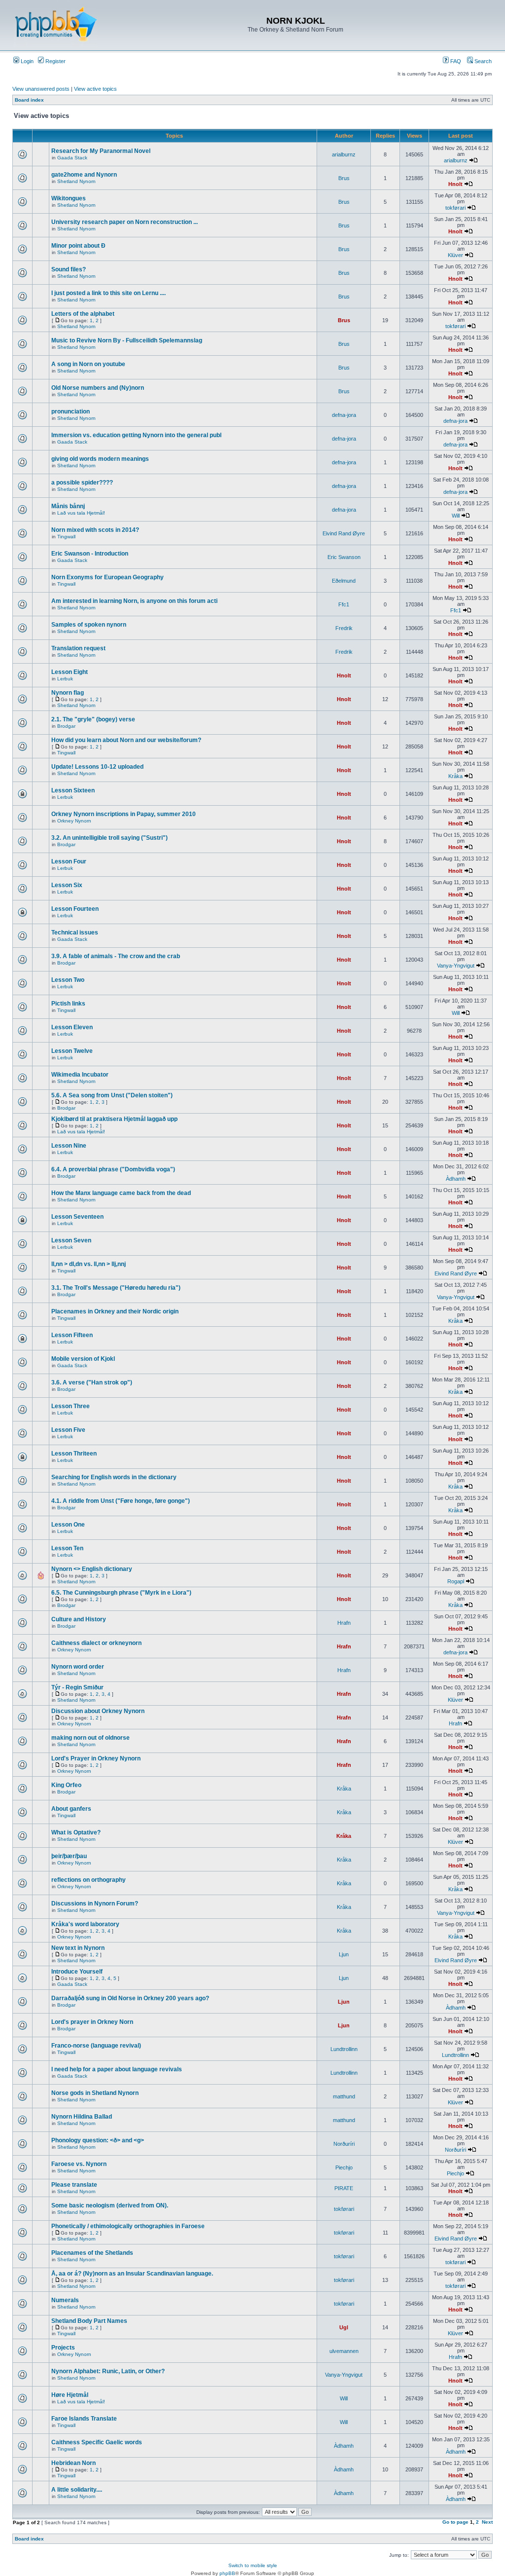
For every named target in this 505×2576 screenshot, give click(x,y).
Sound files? (69, 269)
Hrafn (344, 1623)
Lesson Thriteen (74, 1454)
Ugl (344, 2327)
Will (456, 516)
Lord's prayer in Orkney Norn (92, 2022)
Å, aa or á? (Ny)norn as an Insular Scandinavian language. (132, 2274)
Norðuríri (344, 2144)
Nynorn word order (78, 1667)
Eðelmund (344, 581)
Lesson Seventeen (77, 1217)
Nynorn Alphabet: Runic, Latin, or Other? (108, 2371)
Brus (344, 178)
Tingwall (66, 537)
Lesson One (68, 1525)
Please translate (74, 2185)
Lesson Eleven (72, 1027)
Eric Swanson (344, 557)
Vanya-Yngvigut (456, 966)
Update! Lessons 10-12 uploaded (97, 767)
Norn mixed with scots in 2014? (95, 530)
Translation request (78, 648)
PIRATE (344, 2188)
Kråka (455, 776)
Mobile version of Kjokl (83, 1359)
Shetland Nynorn (76, 181)
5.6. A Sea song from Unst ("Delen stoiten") (112, 1095)
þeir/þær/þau (69, 1856)
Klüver (455, 255)
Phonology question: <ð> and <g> (98, 2140)
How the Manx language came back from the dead (121, 1193)
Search (482, 61)
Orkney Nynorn (74, 821)
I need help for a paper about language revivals (117, 2069)
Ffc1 (344, 604)
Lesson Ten (67, 1548)
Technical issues (75, 933)
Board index (29, 100)
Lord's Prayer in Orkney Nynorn (96, 1758)
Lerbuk (65, 679)
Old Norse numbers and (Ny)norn (98, 388)
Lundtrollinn (344, 2049)
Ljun (344, 1954)
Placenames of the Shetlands (92, 2253)
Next (487, 2522)
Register (55, 61)
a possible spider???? (82, 483)
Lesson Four (69, 861)
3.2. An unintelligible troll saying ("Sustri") (109, 838)
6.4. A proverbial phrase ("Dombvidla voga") (113, 1169)
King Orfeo (66, 1785)
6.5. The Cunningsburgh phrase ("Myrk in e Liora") (121, 1593)
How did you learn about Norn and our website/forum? (126, 740)
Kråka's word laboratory (85, 1924)
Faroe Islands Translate (84, 2419)
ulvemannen (344, 2351)
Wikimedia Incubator (80, 1075)
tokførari (455, 208)
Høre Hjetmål (70, 2395)
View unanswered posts (41, 89)
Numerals (65, 2300)
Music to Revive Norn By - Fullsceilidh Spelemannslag (127, 340)
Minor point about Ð (78, 246)
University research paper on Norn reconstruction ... (125, 222)
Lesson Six (67, 885)
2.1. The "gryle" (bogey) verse (93, 719)
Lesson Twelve (72, 1051)
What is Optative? (76, 1832)
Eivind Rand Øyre (344, 533)
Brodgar (66, 726)
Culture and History (79, 1619)
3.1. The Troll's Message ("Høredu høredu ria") (116, 1288)
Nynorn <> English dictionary (92, 1569)
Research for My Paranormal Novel (101, 151)
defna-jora (344, 415)
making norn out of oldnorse (90, 1738)
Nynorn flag (68, 693)
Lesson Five (68, 1430)
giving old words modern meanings (100, 459)
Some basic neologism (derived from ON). (110, 2205)
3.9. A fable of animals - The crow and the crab (116, 956)
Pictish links (68, 1004)
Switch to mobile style (253, 2565)
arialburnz (344, 154)
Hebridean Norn (73, 2463)
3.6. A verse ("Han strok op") (92, 1382)
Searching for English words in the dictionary (114, 1477)
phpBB (227, 2573)
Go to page (455, 2522)
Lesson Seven (71, 1240)
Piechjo (344, 2167)
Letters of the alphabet (83, 314)
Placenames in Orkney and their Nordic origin (115, 1311)
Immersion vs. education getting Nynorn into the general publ (136, 435)
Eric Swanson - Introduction (90, 554)
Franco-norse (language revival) (96, 2046)
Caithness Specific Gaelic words (97, 2442)
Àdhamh (456, 1179)
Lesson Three (71, 1406)
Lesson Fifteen (72, 1335)
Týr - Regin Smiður (77, 1687)
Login (26, 61)
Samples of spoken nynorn (89, 625)
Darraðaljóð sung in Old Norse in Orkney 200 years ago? (130, 1998)
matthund (344, 2096)
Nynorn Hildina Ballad (82, 2117)
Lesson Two (68, 980)
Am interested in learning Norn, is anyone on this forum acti (134, 601)
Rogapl (456, 1581)
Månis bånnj (68, 506)
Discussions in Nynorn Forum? (95, 1904)
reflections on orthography (89, 1880)
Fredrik (344, 628)
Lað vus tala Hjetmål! (81, 513)
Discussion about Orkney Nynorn (98, 1711)
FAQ (455, 61)
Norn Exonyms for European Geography (108, 577)
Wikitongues (69, 198)
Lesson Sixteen (73, 790)
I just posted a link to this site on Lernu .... (108, 293)
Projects (63, 2348)
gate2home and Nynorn (84, 175)
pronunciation (71, 411)
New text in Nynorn (78, 1948)
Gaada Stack (72, 158)
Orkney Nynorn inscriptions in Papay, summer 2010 (124, 814)
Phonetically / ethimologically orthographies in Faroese (128, 2226)
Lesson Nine (69, 1146)
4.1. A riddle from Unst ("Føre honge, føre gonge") (121, 1501)
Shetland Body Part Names (89, 2321)
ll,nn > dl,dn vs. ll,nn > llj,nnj (89, 1264)
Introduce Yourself (77, 1972)
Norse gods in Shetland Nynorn (95, 2093)
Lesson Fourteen (75, 909)
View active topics (95, 89)
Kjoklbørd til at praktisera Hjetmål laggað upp (114, 1119)
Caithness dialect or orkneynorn (96, 1643)
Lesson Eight (70, 672)
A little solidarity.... (77, 2490)
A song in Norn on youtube (88, 364)
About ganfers (71, 1809)
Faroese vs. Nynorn (79, 2164)
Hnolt (455, 184)
